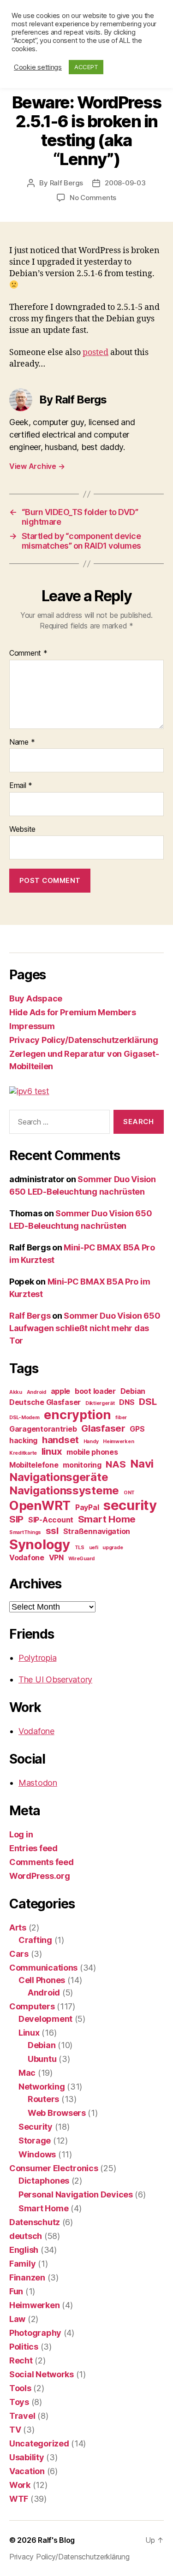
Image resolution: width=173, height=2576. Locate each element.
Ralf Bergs (66, 183)
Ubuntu (42, 2059)
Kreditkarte (23, 1453)
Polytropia (37, 1658)
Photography (35, 2333)
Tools (20, 2388)
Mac (27, 2073)
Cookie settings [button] (38, 67)
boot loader (95, 1391)
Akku (16, 1392)
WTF (19, 2499)
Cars (19, 1954)
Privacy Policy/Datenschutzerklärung (84, 1040)
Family (22, 2264)
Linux (29, 2033)
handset (60, 1440)
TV (15, 2430)
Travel (22, 2416)
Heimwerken (118, 1442)
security (130, 1505)
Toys (19, 2402)
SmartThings (25, 1532)
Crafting (35, 1940)
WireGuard (82, 1559)
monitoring (82, 1465)
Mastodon (38, 1783)
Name (22, 742)
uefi (94, 1548)
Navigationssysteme (64, 1490)
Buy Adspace (36, 998)
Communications (43, 1968)
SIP (16, 1519)
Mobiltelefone (34, 1465)
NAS (116, 1464)
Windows (37, 2154)
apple (61, 1391)
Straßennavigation (97, 1531)
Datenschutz (35, 2222)
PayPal (87, 1507)
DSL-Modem (24, 1418)
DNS (127, 1402)
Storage (35, 2141)
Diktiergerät (100, 1403)
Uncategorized (39, 2443)
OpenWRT (40, 1506)
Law (17, 2319)
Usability (27, 2457)
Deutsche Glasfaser (45, 1402)
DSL (148, 1401)
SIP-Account (51, 1520)
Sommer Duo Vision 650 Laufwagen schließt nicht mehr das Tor (85, 1328)
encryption (77, 1415)
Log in (21, 1834)
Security (36, 2127)
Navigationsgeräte (59, 1477)
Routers (43, 2099)
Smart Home (107, 1519)
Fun (16, 2291)
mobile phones (92, 1452)
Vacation (27, 2471)
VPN (56, 1557)
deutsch (26, 2236)
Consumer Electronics (54, 2168)
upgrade (113, 1548)
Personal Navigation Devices (76, 2194)
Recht (21, 2360)
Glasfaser (103, 1428)
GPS (137, 1429)
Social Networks (42, 2374)
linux (52, 1451)
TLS (80, 1548)
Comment (28, 653)
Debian (133, 1391)
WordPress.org (40, 1876)
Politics (24, 2347)
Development (45, 2019)
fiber (121, 1418)
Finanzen (27, 2277)
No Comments (93, 198)
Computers (32, 2006)
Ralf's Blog (56, 2540)
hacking (23, 1440)
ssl (52, 1531)
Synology (40, 1544)
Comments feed (42, 1862)
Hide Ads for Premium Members (72, 1012)
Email (21, 786)
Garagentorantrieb (43, 1429)
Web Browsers (57, 2113)
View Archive (37, 466)
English (24, 2250)
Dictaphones (44, 2181)
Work (20, 2485)
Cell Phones (42, 1980)
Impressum (32, 1026)
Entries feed (33, 1848)
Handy (91, 1442)
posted (95, 352)
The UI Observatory (55, 1679)
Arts (18, 1928)
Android (36, 1392)
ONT (129, 1493)
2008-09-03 (125, 183)
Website (22, 829)
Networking (42, 2087)
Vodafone (27, 1557)
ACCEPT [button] (86, 67)
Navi (142, 1464)
